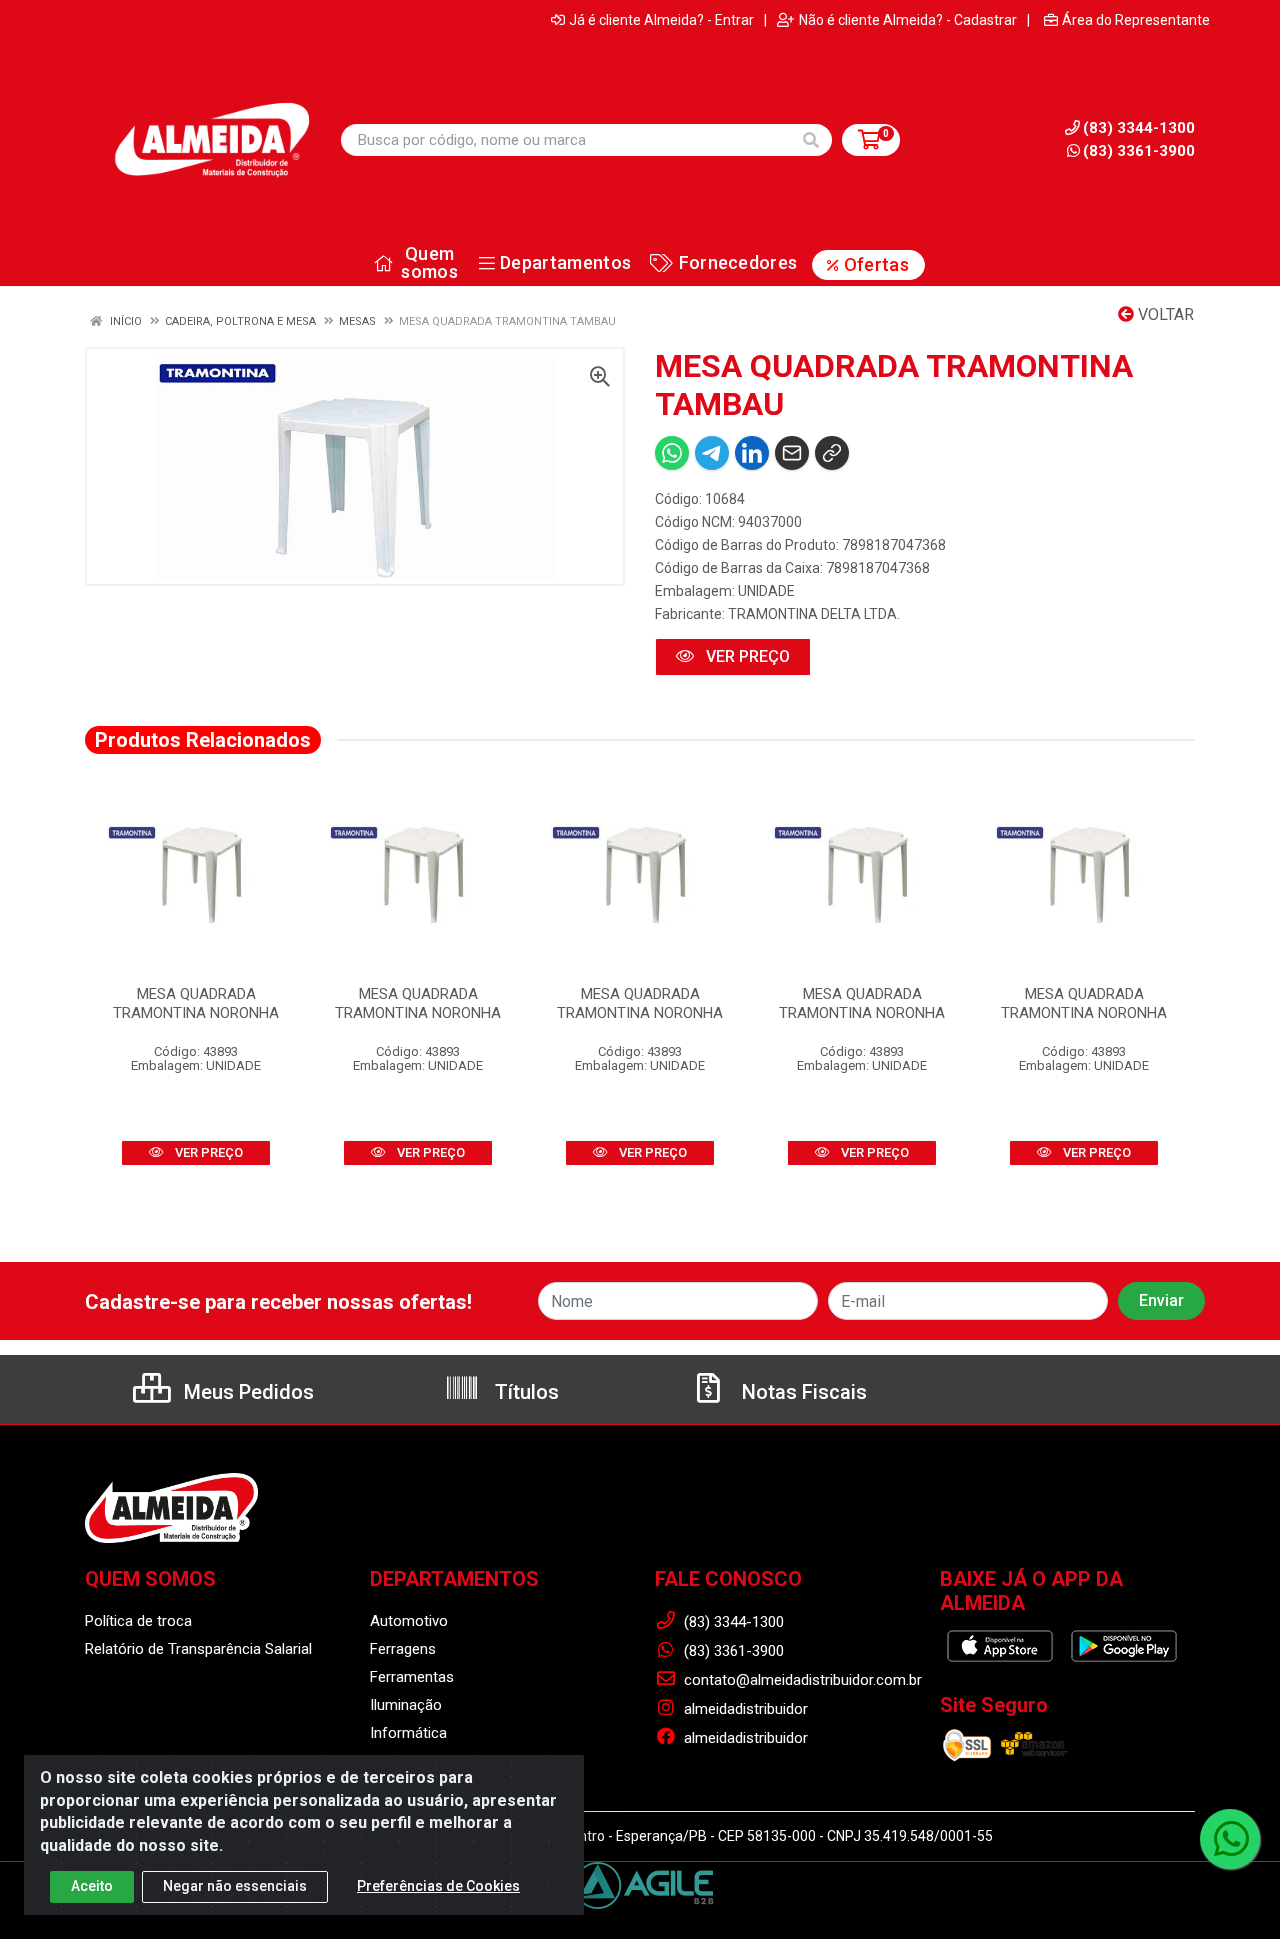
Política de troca (138, 1621)
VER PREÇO (746, 656)
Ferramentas (412, 1677)
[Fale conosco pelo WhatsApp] (1230, 1839)
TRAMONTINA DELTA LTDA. (814, 614)
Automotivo (409, 1621)
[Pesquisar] (811, 140)
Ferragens (403, 1649)
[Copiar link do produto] (832, 453)
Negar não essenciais (235, 1886)
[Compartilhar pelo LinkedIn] (752, 453)
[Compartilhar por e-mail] (792, 453)
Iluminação (406, 1705)
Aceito (92, 1886)
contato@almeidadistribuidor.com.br (801, 1680)
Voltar (1164, 314)
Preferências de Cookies (438, 1886)
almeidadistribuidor (744, 1709)
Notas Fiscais (802, 1392)
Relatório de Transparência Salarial (198, 1649)
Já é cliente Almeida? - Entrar (661, 20)
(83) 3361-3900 (1139, 151)
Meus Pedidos (246, 1392)
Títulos (524, 1392)
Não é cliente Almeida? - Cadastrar (908, 20)
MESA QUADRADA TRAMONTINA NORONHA (196, 1003)
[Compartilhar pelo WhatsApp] (672, 453)
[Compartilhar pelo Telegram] (712, 453)
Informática (408, 1733)
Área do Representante (1136, 20)
